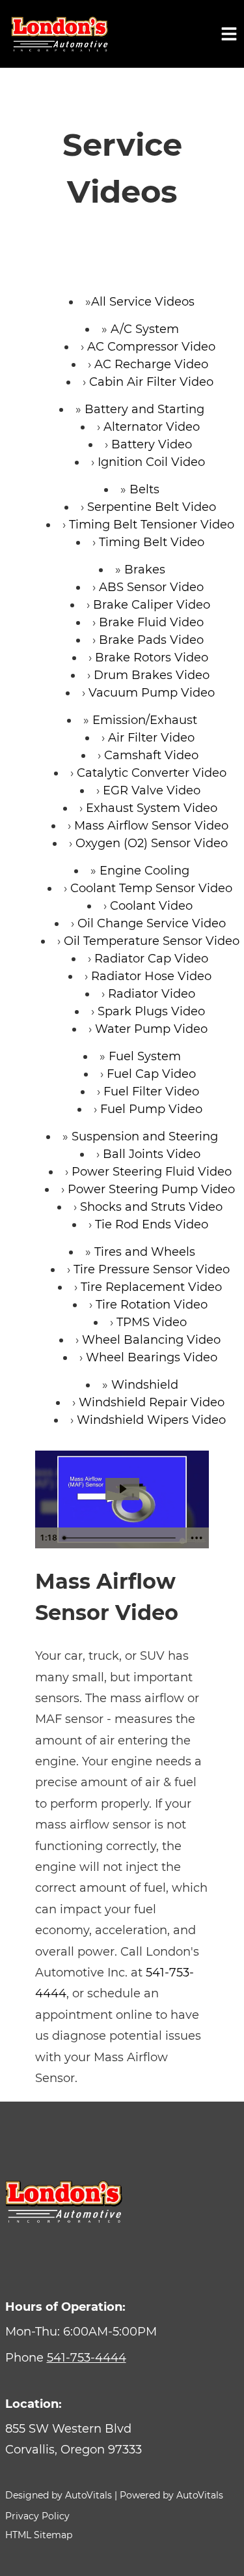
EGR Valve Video (152, 790)
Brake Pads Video (151, 640)
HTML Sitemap (39, 2535)
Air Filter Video (151, 738)
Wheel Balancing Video (151, 1340)
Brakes (145, 570)
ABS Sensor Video (151, 587)
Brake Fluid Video (151, 622)
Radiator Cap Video (151, 959)
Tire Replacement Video (151, 1287)
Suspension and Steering (145, 1136)
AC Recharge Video (151, 364)
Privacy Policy (37, 2516)
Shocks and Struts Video (151, 1207)
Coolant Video (151, 906)
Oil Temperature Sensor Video (152, 941)
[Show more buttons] (197, 1538)
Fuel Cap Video (151, 1074)
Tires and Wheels (145, 1252)
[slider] (121, 1538)
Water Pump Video (151, 1029)
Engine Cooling (144, 871)
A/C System (145, 329)
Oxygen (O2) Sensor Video (152, 843)
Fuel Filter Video (151, 1092)
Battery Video (152, 444)
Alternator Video (152, 427)
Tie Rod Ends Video (152, 1224)
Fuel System (145, 1056)
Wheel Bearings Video (152, 1357)
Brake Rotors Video (152, 658)
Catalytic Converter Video (152, 773)
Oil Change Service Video (152, 923)
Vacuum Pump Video (152, 693)
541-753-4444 (87, 2358)
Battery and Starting (144, 409)
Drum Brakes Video (152, 675)
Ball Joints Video (152, 1154)
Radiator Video (152, 994)
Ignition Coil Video (151, 462)
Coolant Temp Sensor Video (151, 888)
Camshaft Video (151, 755)
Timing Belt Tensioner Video (152, 525)
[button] (122, 2439)
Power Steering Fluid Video (152, 1172)
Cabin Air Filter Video (151, 382)
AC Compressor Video (151, 347)
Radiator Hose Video (151, 976)
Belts (144, 489)
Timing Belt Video (152, 542)
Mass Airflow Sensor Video (151, 826)
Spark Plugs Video (151, 1011)
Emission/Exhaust (145, 720)
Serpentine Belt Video (152, 507)
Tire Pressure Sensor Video (152, 1269)
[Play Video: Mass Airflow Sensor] (122, 1489)
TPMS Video (152, 1322)
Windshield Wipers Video (151, 1420)
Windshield (145, 1385)
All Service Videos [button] (143, 302)
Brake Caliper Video (152, 605)
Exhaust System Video (152, 808)
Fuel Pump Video (151, 1109)
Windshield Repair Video (152, 1402)
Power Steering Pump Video (151, 1189)
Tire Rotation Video (152, 1305)
